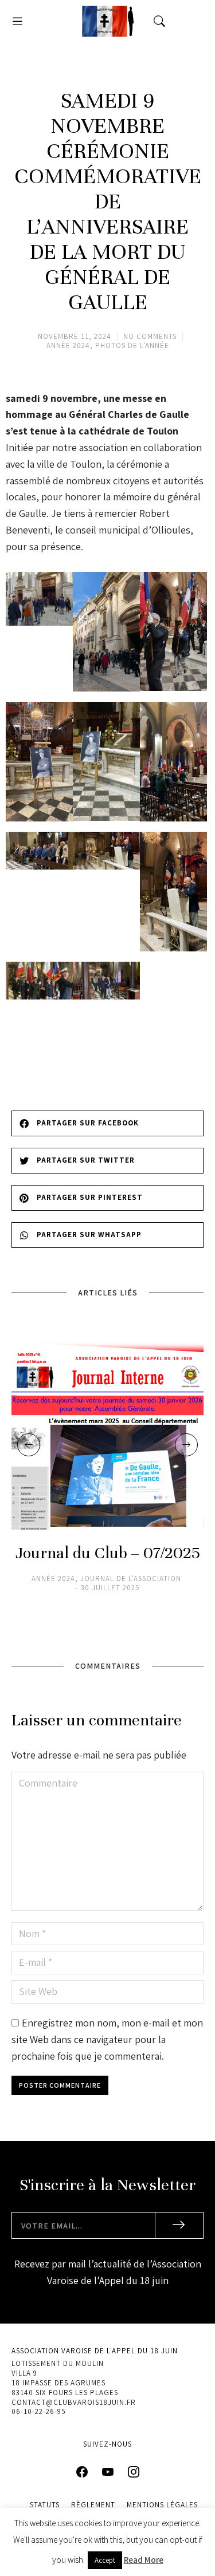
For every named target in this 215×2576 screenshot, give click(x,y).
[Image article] (107, 1434)
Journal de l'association (131, 1579)
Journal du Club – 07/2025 (108, 1553)
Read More (144, 2560)
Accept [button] (105, 2560)
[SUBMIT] (179, 2225)
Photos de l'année (132, 345)
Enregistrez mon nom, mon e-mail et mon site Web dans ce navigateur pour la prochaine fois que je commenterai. (107, 2039)
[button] (17, 21)
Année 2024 (68, 345)
